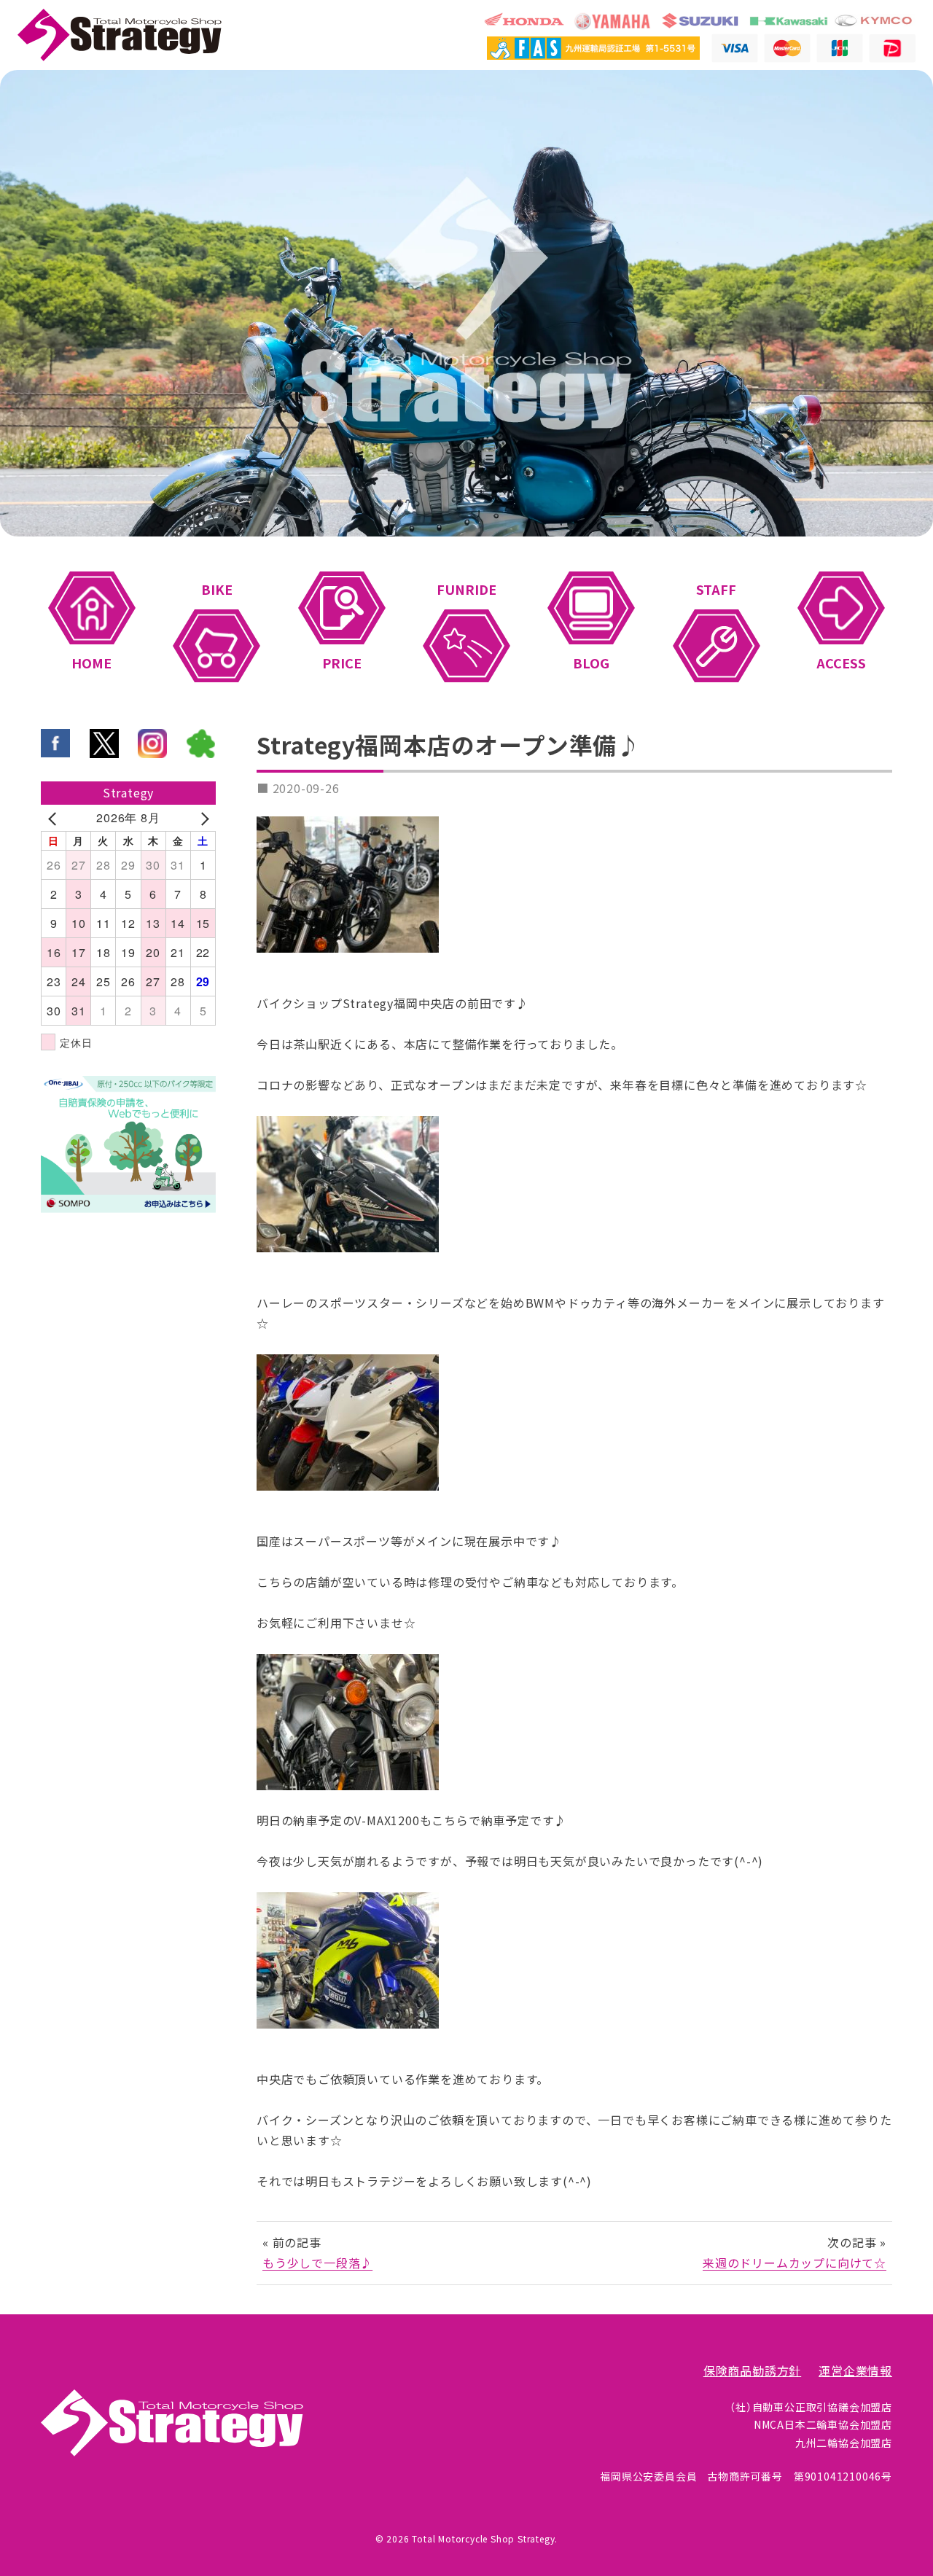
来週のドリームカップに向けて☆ (795, 2263)
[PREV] (55, 818)
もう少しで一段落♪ (317, 2263)
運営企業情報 (855, 2371)
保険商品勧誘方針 (752, 2371)
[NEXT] (202, 818)
